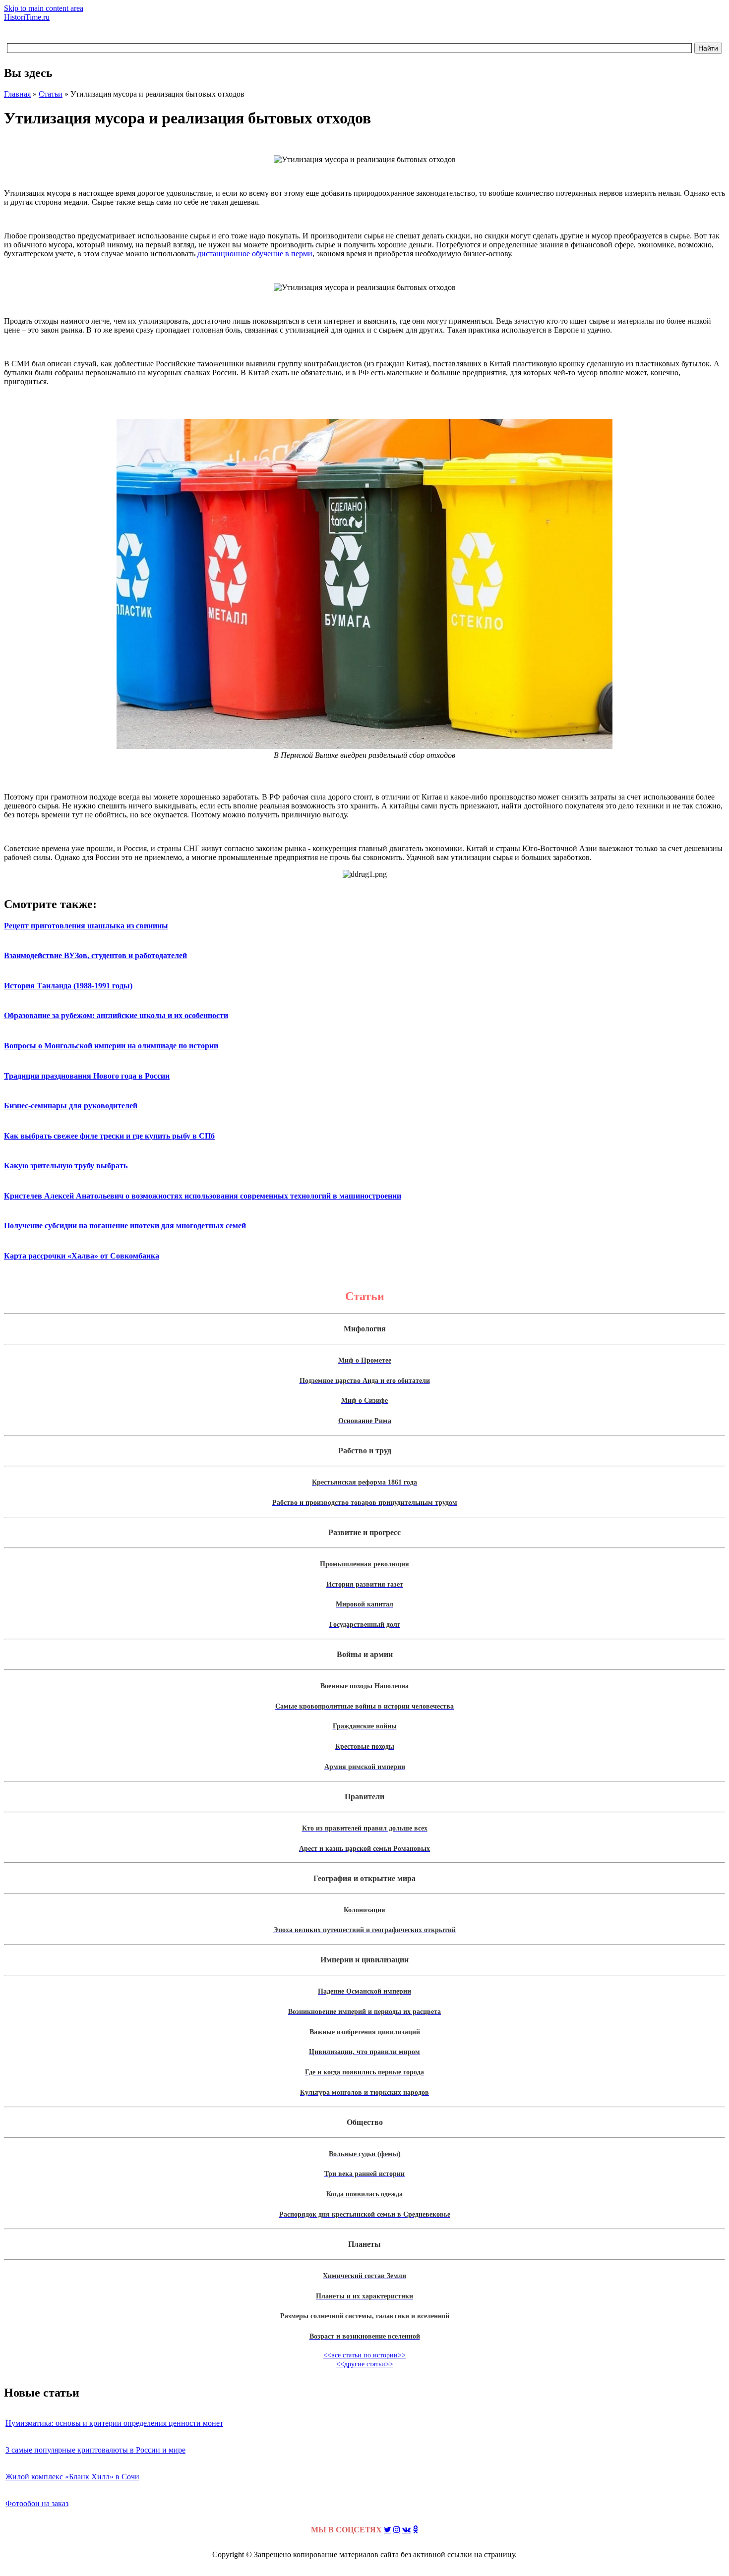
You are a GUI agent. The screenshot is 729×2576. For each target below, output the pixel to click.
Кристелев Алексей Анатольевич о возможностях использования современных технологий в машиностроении (203, 1196)
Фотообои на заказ (37, 2503)
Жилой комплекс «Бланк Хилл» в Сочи (72, 2477)
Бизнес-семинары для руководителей (71, 1106)
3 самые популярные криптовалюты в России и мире (95, 2450)
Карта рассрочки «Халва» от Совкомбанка (82, 1256)
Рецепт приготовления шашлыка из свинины (86, 926)
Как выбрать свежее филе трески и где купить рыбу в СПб (109, 1136)
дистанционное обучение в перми (255, 254)
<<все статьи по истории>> (364, 2355)
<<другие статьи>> (365, 2364)
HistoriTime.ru (27, 17)
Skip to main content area (44, 8)
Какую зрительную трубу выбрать (66, 1166)
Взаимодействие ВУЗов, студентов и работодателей (95, 955)
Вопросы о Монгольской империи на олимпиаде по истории (111, 1046)
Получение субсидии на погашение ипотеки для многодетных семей (125, 1226)
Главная (17, 94)
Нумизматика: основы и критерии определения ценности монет (114, 2423)
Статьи (51, 94)
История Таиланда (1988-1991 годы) (68, 986)
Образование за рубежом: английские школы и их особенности (116, 1015)
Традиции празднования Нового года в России (87, 1076)
